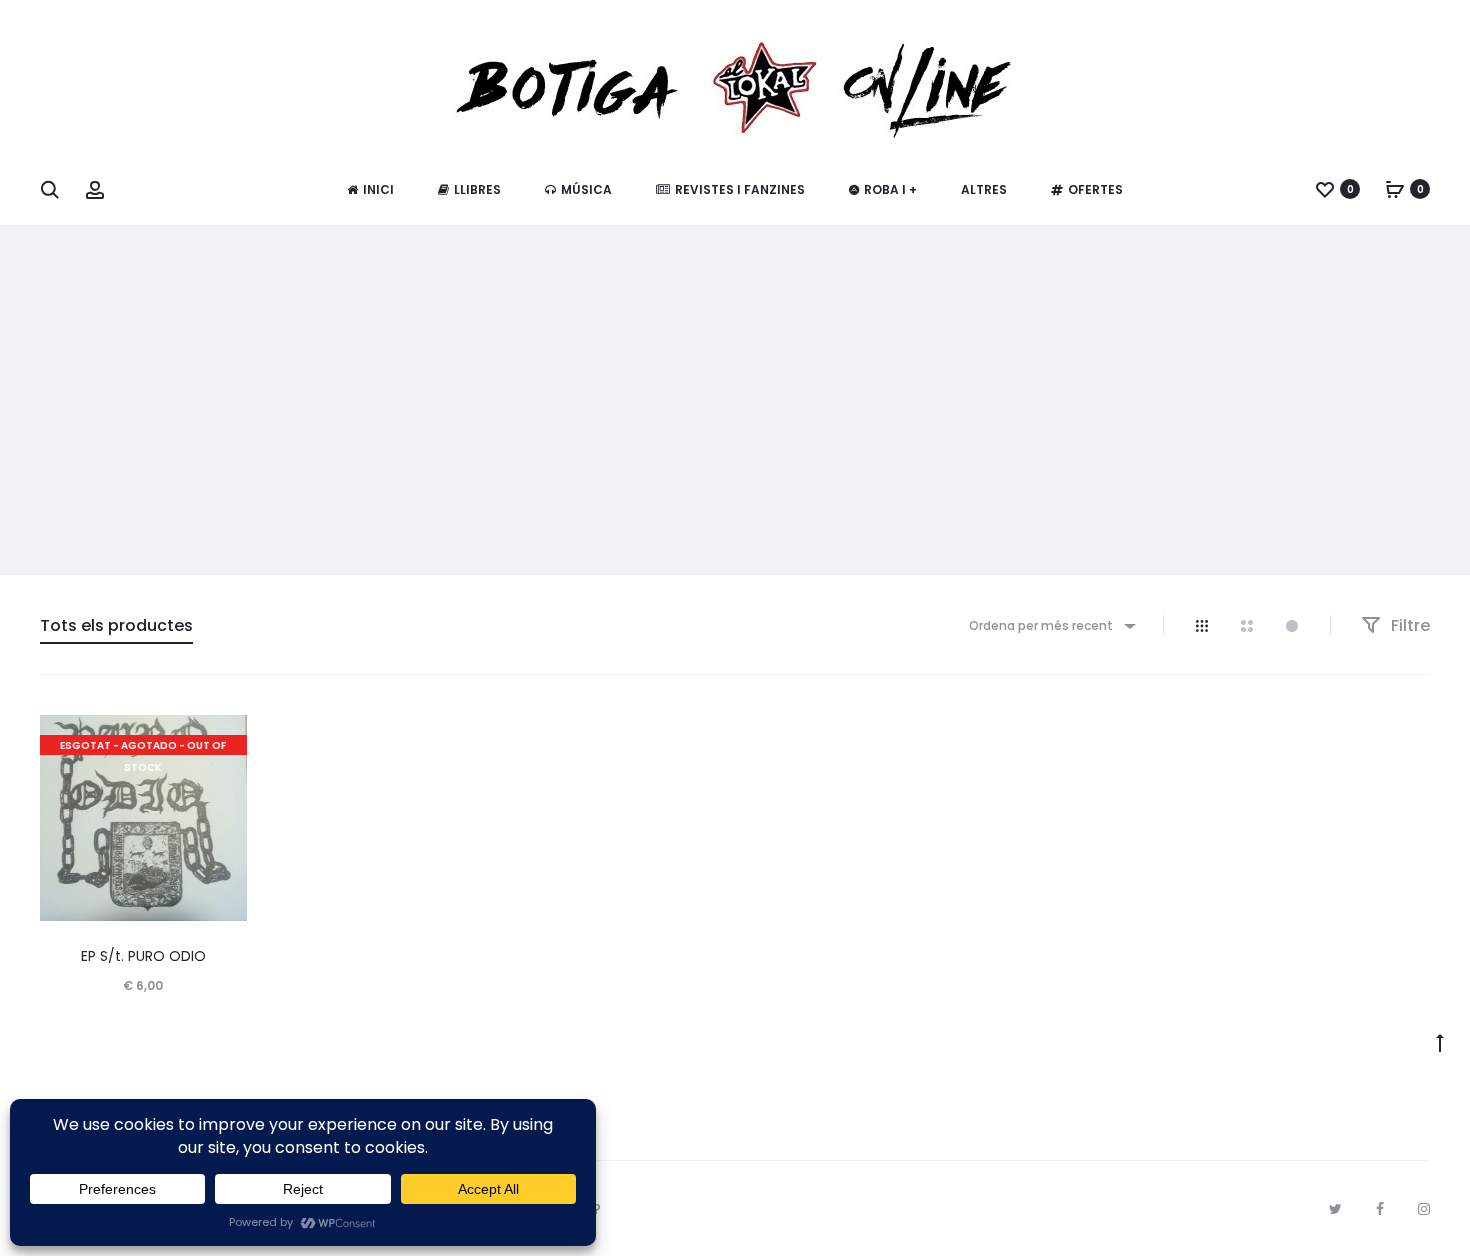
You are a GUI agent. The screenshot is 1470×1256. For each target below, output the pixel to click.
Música (586, 189)
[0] (1325, 189)
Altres (984, 189)
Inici (378, 189)
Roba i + (890, 189)
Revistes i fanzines (740, 189)
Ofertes (1095, 189)
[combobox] (1051, 625)
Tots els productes (116, 625)
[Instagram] (1424, 1209)
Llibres (477, 189)
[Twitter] (1335, 1209)
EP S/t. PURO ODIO (143, 956)
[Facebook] (1380, 1209)
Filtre (1408, 625)
